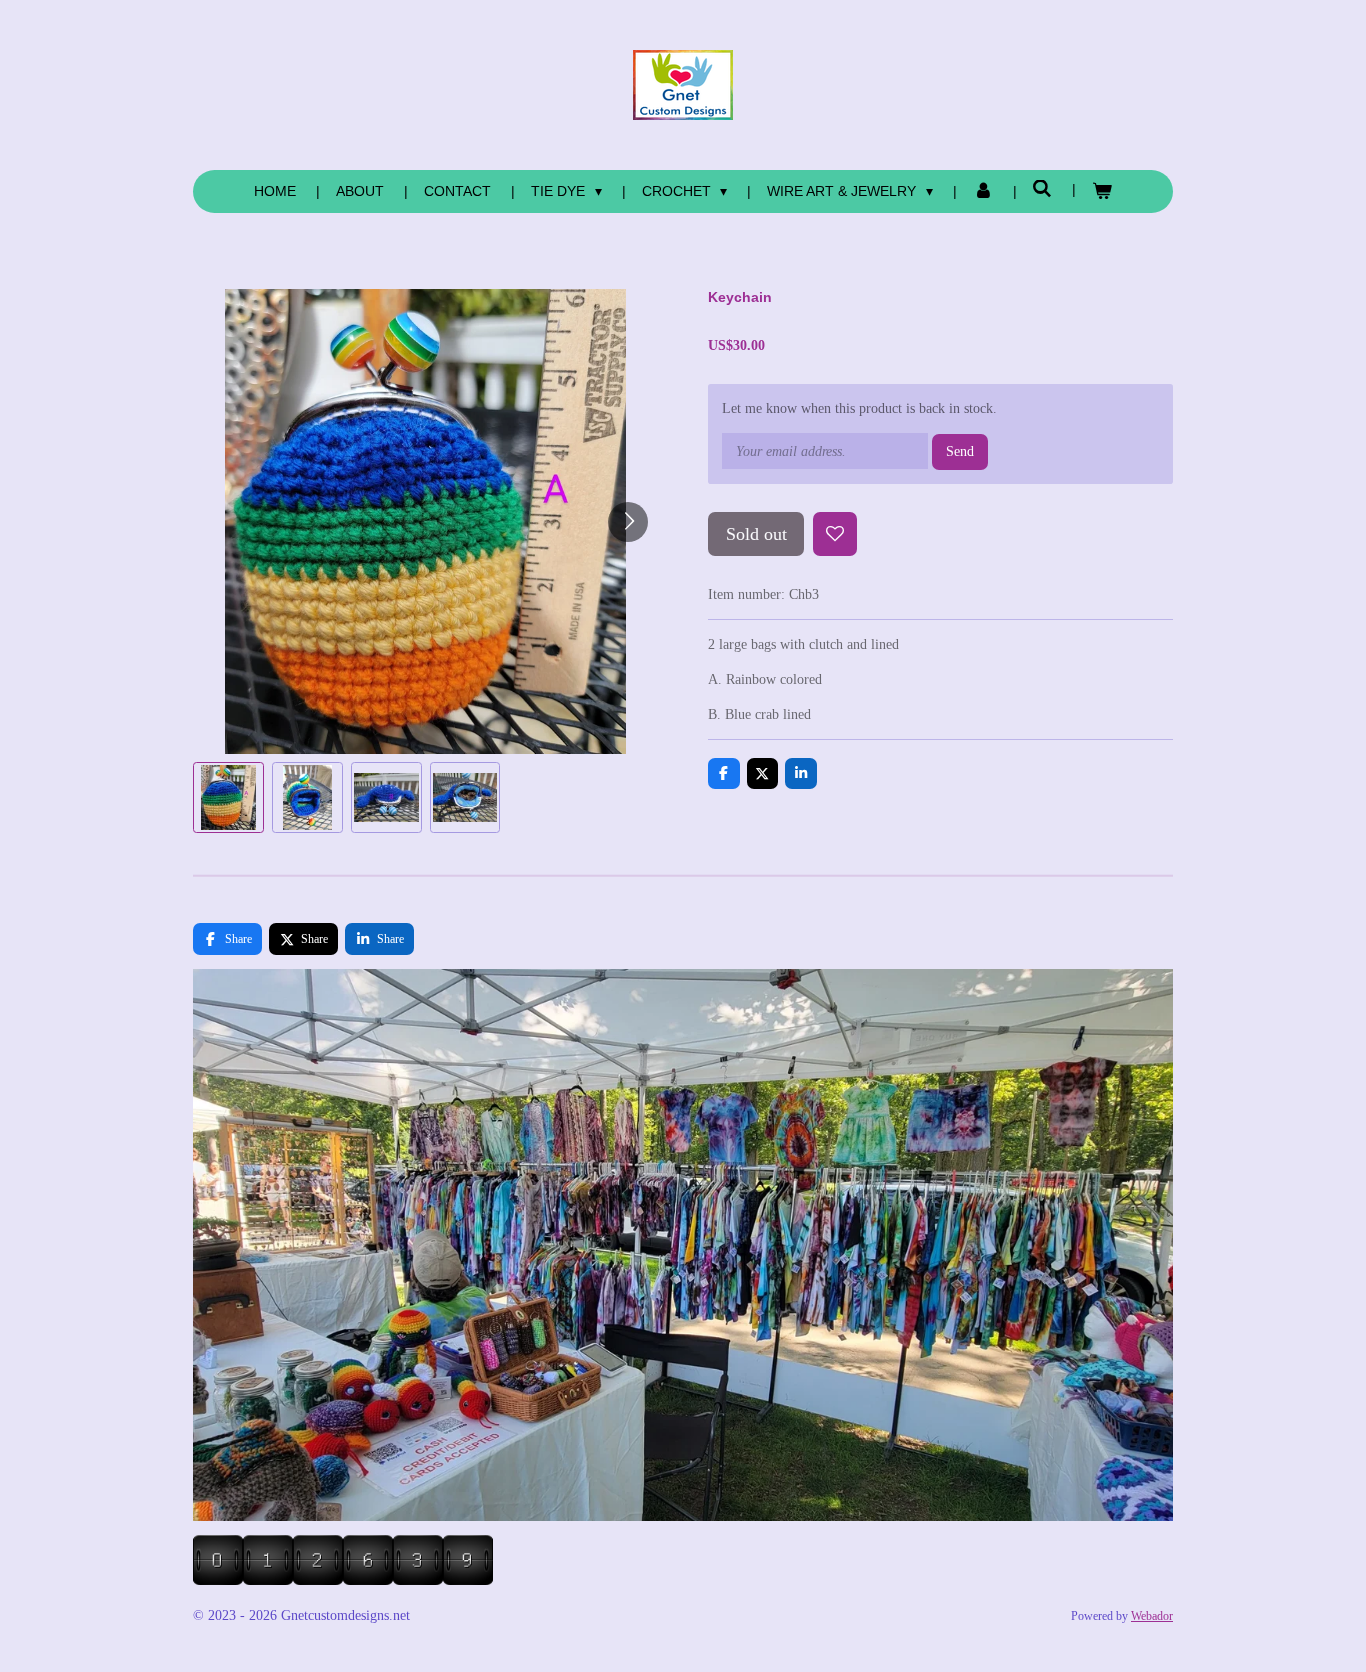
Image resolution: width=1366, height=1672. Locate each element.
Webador (1152, 1616)
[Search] (1043, 189)
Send (960, 451)
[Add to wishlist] (835, 534)
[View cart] (1102, 191)
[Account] (983, 191)
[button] (228, 797)
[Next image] (628, 522)
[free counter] (343, 1580)
